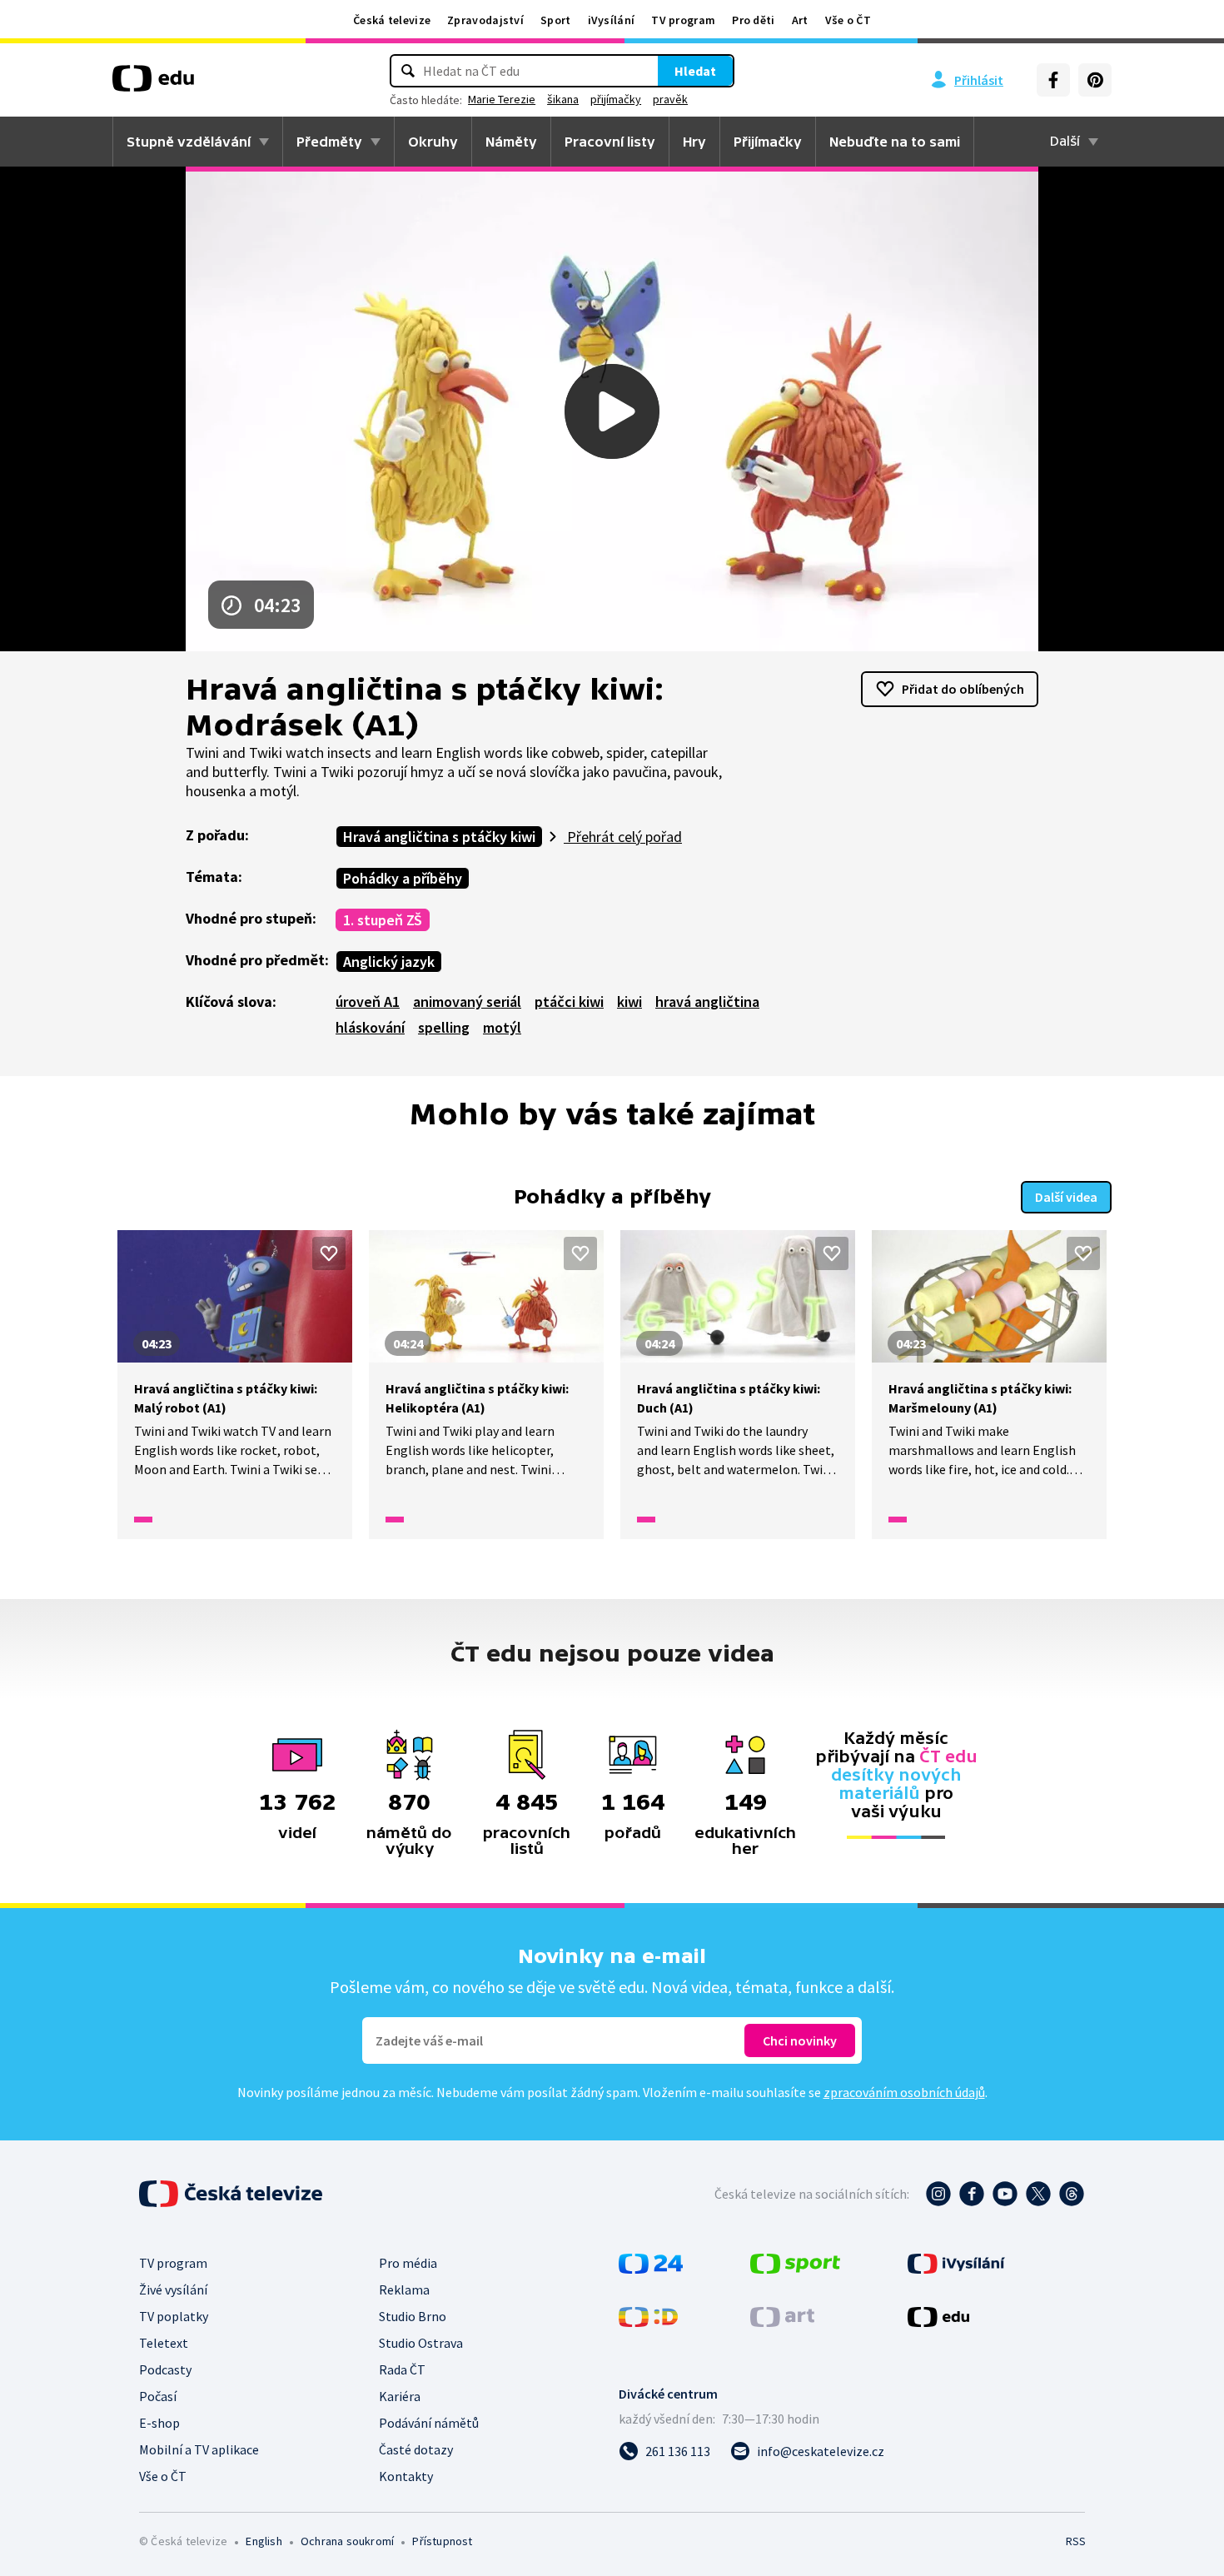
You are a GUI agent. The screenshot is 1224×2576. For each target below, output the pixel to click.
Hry (694, 142)
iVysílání (612, 20)
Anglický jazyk (389, 962)
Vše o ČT (848, 20)
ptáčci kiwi (569, 1002)
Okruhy (433, 142)
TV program (683, 20)
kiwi (629, 1002)
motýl (502, 1027)
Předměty (329, 142)
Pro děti (753, 20)
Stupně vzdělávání (189, 142)
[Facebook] (1053, 80)
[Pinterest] (1095, 80)
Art (800, 20)
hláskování (370, 1027)
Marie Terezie (502, 99)
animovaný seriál (467, 1002)
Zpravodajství (485, 20)
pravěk (670, 99)
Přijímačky (768, 142)
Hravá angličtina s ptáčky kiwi (439, 837)
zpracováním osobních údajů (904, 2092)
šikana (563, 99)
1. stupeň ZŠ (383, 920)
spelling (444, 1027)
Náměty (511, 142)
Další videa (1066, 1197)
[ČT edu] (153, 84)
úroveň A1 (368, 1002)
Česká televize (392, 20)
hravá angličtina (707, 1002)
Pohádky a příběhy (403, 878)
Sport (556, 20)
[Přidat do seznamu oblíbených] (329, 1253)
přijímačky (616, 99)
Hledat (695, 71)
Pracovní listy (610, 142)
